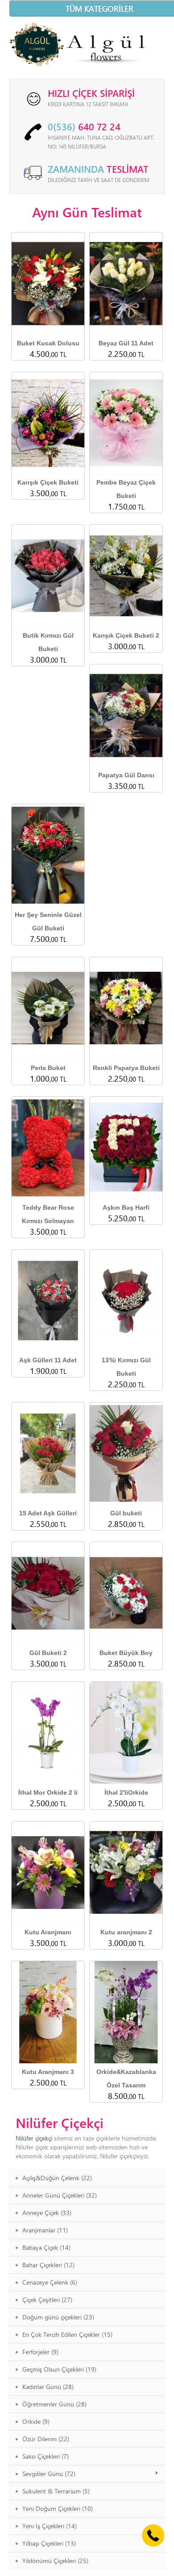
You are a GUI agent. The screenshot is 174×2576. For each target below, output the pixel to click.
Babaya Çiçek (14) (46, 2247)
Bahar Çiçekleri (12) (48, 2265)
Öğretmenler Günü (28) (54, 2404)
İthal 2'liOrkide (126, 1792)
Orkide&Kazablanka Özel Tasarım (126, 2078)
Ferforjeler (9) (40, 2352)
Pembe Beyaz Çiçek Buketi (126, 489)
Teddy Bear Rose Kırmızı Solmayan (48, 1214)
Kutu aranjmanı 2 (126, 1932)
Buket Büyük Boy (126, 1653)
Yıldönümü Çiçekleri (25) (55, 2561)
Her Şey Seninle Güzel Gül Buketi (48, 921)
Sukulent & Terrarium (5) (56, 2491)
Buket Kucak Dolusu (48, 343)
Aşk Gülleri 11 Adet (48, 1360)
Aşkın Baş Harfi (126, 1207)
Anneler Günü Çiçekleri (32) (60, 2195)
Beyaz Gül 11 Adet (126, 343)
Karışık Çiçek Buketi (48, 482)
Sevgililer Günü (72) (49, 2474)
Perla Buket (48, 1068)
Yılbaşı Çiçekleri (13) (49, 2543)
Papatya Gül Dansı (126, 775)
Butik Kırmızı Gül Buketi (48, 642)
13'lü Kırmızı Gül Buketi (126, 1367)
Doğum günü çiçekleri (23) (58, 2317)
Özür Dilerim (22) (46, 2439)
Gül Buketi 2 (48, 1653)
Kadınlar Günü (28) (48, 2387)
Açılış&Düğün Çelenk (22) (57, 2178)
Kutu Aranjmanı (48, 1932)
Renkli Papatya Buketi (126, 1068)
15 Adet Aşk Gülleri (48, 1513)
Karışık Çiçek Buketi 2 (126, 635)
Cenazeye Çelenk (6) (50, 2282)
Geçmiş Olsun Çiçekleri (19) (59, 2369)
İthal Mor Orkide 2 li (48, 1792)
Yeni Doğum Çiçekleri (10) (58, 2508)
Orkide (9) (36, 2421)
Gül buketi (126, 1513)
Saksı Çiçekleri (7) (46, 2456)
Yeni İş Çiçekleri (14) (50, 2526)
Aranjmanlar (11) (45, 2230)
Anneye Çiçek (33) (47, 2213)
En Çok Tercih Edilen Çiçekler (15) (67, 2334)
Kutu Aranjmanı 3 (48, 2072)
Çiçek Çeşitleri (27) (47, 2300)
